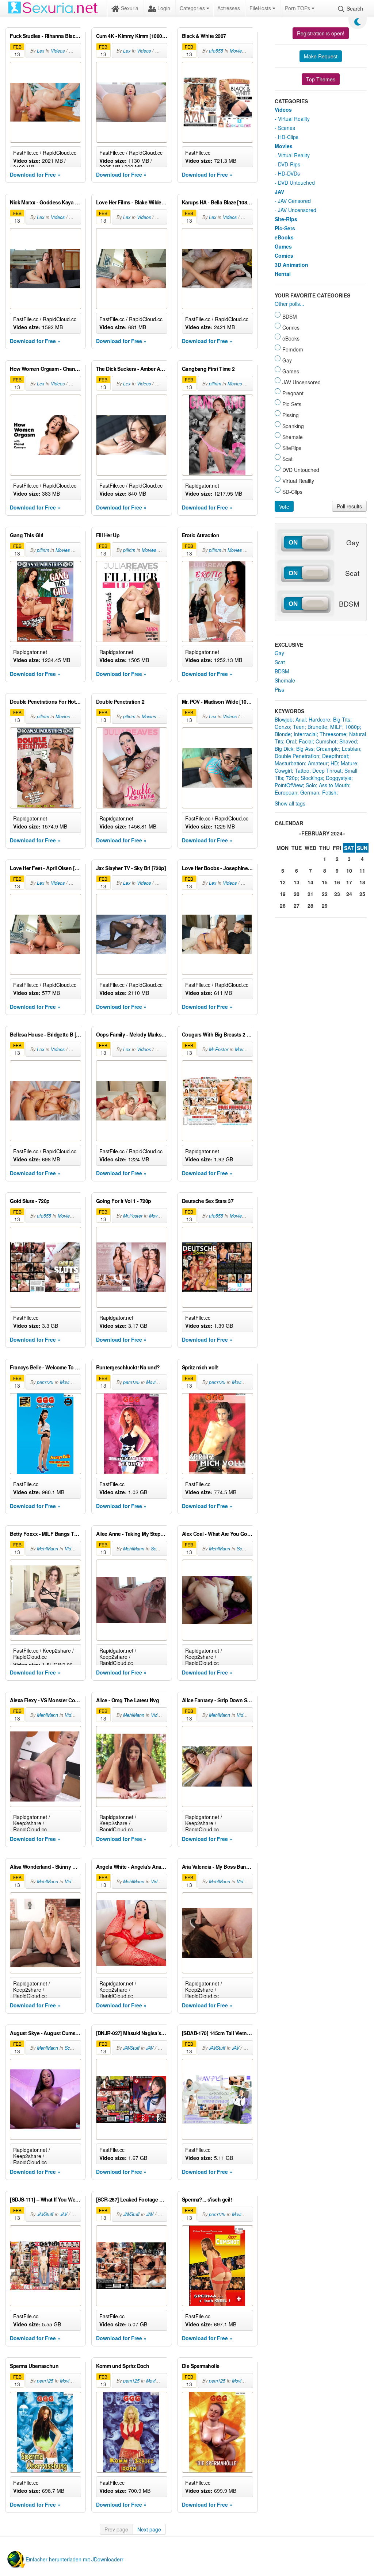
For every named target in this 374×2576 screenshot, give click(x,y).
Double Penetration (297, 756)
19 (283, 894)
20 (297, 894)
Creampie (328, 749)
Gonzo (282, 727)
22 (325, 894)
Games (283, 246)
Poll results (349, 506)
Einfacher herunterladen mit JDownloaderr (75, 2559)
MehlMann (47, 1549)
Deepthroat (335, 756)
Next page (149, 2529)
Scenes (158, 1549)
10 (349, 870)
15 (325, 882)
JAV (150, 2048)
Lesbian (351, 749)
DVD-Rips (289, 164)
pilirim (215, 384)
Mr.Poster (219, 1049)
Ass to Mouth (334, 785)
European (286, 792)
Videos (58, 51)
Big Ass (305, 749)
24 (349, 894)
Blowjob (284, 719)
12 (283, 882)
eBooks (284, 237)
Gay (279, 653)
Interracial (305, 734)
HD (334, 763)
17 (349, 882)
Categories (193, 8)
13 (297, 882)
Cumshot (326, 741)
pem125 (45, 1382)
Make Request (321, 56)
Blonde (283, 734)
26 (283, 906)
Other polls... (289, 304)
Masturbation (290, 763)
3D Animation (291, 265)
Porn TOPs (298, 8)
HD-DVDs (289, 173)
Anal (301, 719)
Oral (291, 741)
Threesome (333, 734)
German (310, 792)
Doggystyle (339, 778)
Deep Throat (327, 770)
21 (310, 894)
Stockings (312, 778)
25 (362, 894)
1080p (352, 727)
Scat (280, 662)
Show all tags (290, 803)
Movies (237, 51)
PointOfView (289, 785)
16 (337, 882)
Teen (299, 727)
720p (292, 778)
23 (337, 894)
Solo (311, 785)
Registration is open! (321, 33)
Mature (349, 763)
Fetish (329, 792)
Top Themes (321, 79)
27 (297, 906)
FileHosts (261, 8)
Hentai (283, 274)
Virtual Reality (294, 119)
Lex (41, 51)
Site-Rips (286, 219)
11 (362, 870)
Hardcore (319, 719)
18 (362, 882)
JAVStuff (131, 2048)
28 (310, 906)
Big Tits (342, 719)
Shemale (285, 680)
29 (325, 906)
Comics (284, 255)
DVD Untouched (296, 182)
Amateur (318, 763)
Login (163, 8)
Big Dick (284, 749)
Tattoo (302, 770)
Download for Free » (35, 174)
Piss (279, 689)
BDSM (282, 671)
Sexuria (129, 8)
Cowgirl (283, 770)
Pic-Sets (285, 228)
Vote (284, 507)
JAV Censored (294, 201)
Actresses (229, 8)
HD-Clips (288, 137)
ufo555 (216, 51)
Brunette (317, 727)
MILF (336, 727)
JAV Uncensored (297, 210)
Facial (306, 741)
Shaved (348, 741)
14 (310, 882)
